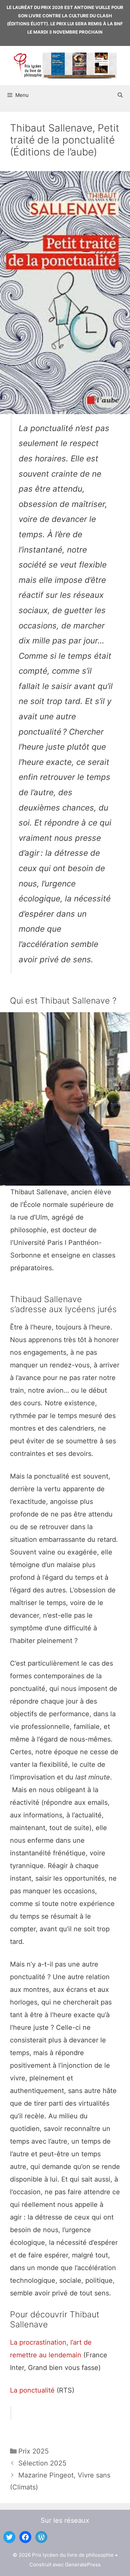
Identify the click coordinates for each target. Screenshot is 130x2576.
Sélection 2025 (42, 2463)
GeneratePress (83, 2565)
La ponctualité (33, 2390)
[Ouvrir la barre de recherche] (120, 95)
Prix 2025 (33, 2451)
